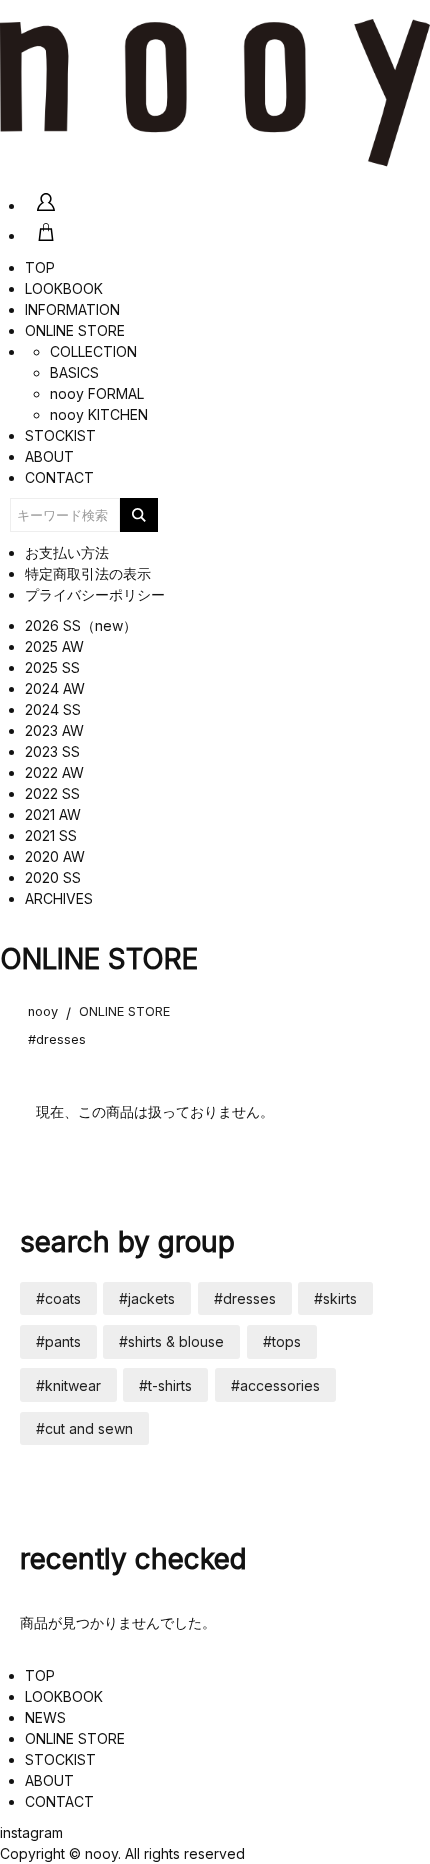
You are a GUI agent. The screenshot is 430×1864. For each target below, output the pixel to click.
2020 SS (53, 877)
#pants (58, 1341)
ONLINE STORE (75, 330)
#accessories (275, 1385)
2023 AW (54, 730)
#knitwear (68, 1385)
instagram (31, 1832)
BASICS (74, 372)
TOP (40, 267)
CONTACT (59, 477)
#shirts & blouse (171, 1341)
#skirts (335, 1298)
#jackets (147, 1298)
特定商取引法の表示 (88, 573)
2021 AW (53, 814)
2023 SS (52, 751)
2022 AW (54, 772)
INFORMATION (72, 309)
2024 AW (55, 688)
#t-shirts (165, 1385)
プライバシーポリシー (95, 594)
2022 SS (52, 793)
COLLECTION (93, 351)
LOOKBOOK (64, 288)
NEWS (45, 1717)
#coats (58, 1298)
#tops (282, 1341)
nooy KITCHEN (99, 414)
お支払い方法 (67, 552)
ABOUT (49, 456)
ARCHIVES (59, 898)
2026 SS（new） (81, 625)
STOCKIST (60, 435)
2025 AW (54, 646)
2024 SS (53, 709)
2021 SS (51, 835)
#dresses (57, 1039)
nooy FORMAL (97, 393)
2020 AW (55, 856)
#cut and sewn (84, 1428)
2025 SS (52, 667)
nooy (43, 1011)
